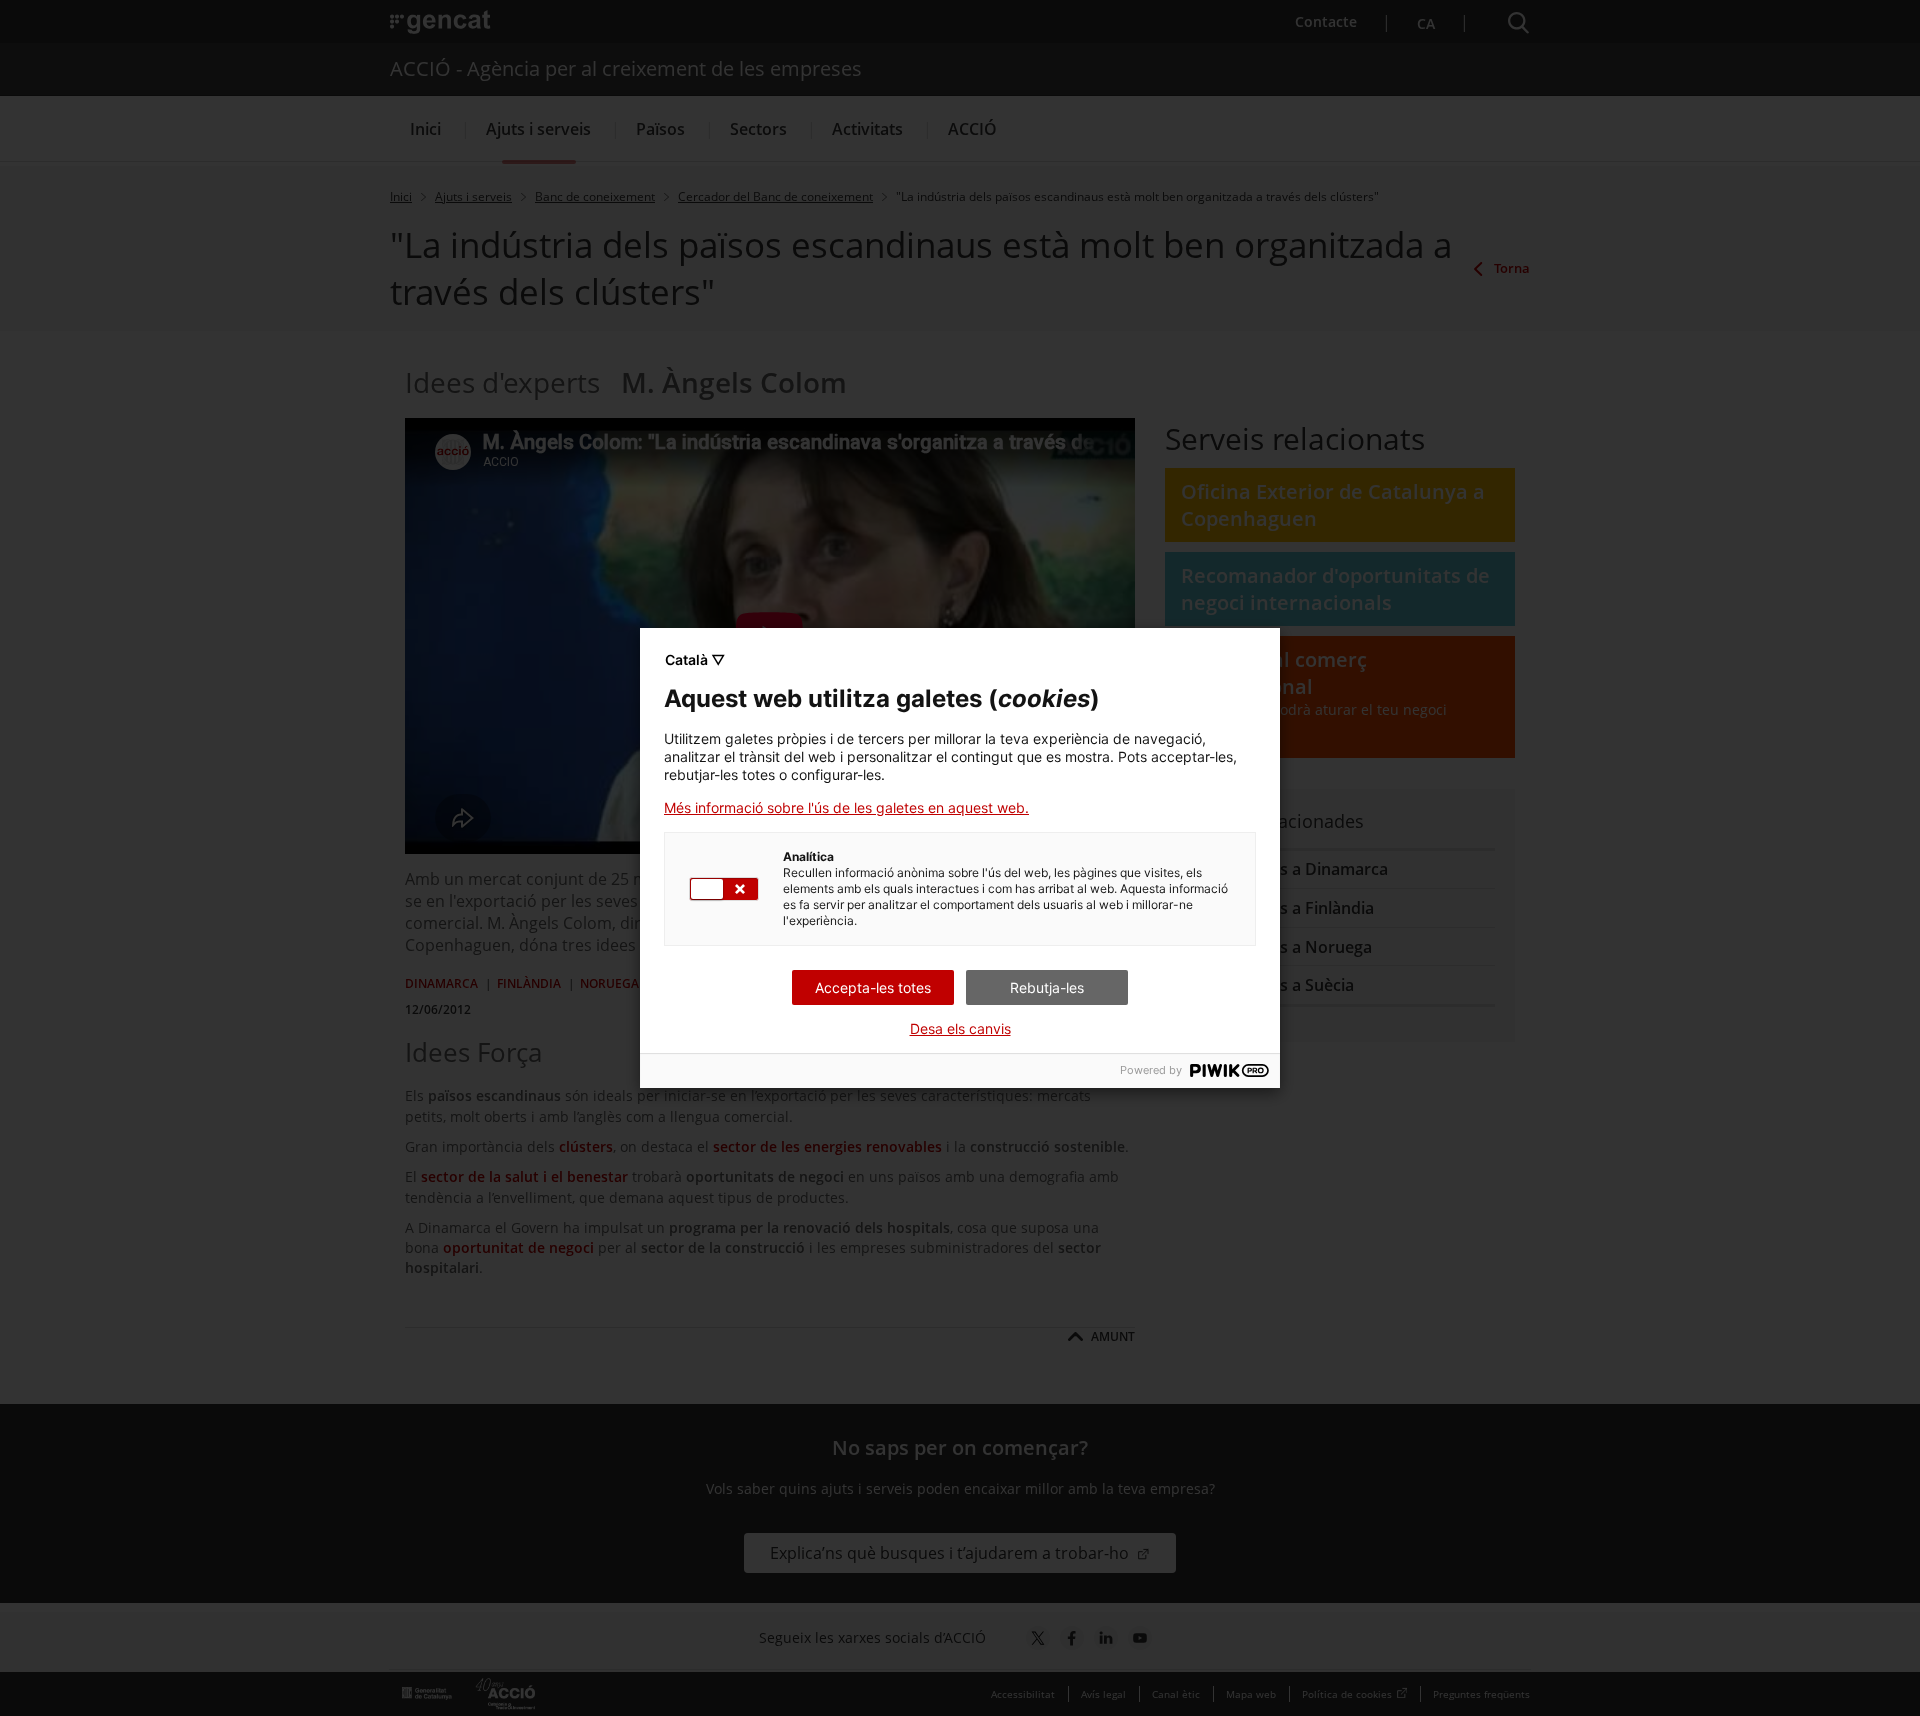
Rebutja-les (1047, 987)
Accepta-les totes (873, 987)
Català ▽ (695, 659)
